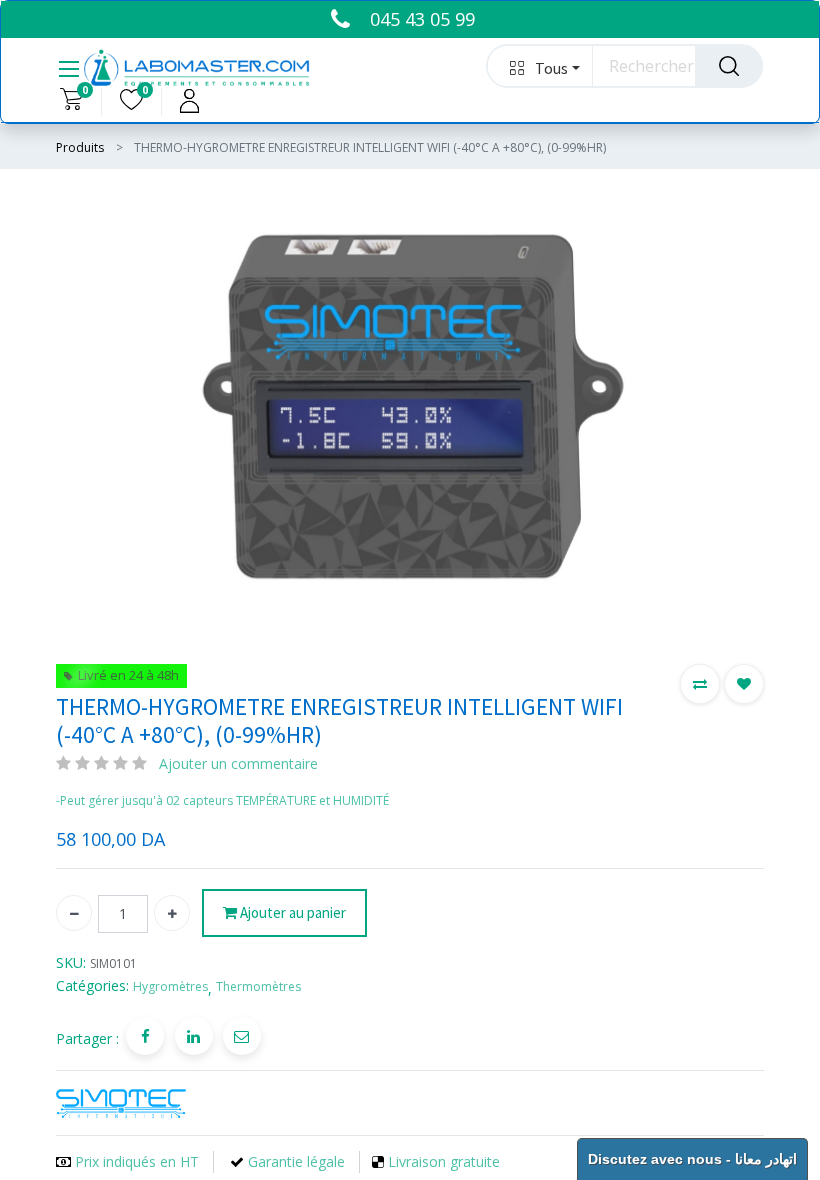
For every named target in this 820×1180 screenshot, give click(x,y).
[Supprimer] (74, 913)
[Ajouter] (172, 913)
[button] (540, 66)
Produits (80, 147)
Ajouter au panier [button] (291, 912)
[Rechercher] (729, 66)
